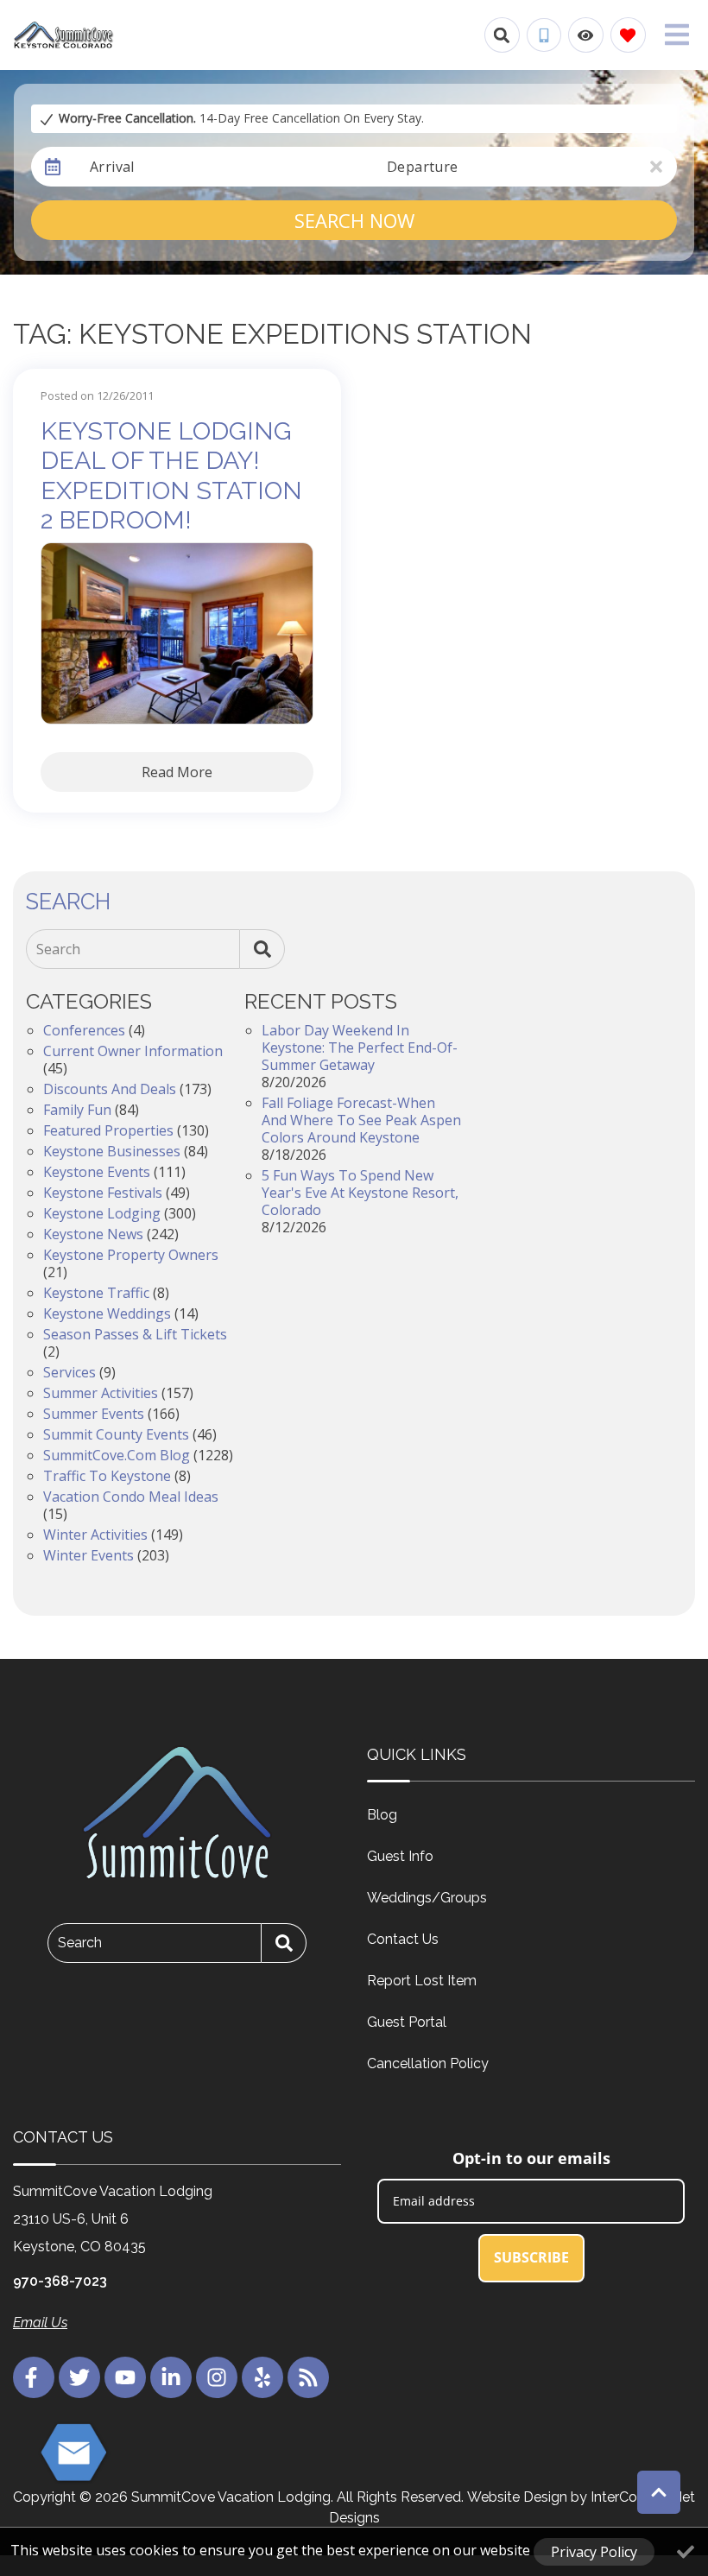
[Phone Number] (544, 35)
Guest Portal (407, 2022)
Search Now (354, 220)
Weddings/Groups (427, 1898)
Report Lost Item (422, 1981)
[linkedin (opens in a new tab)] (171, 2377)
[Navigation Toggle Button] (677, 35)
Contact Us (403, 1939)
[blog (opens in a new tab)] (308, 2377)
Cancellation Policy (428, 2063)
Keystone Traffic (96, 1293)
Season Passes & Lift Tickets (135, 1334)
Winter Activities (95, 1535)
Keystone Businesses (112, 1151)
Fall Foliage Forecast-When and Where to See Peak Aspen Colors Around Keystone (361, 1120)
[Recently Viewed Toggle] (586, 35)
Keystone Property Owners (131, 1255)
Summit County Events (116, 1434)
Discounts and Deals (110, 1089)
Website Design (517, 2497)
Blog (382, 1815)
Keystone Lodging (102, 1213)
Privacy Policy (594, 2552)
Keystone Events (97, 1172)
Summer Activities (101, 1393)
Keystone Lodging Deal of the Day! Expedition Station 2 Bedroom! (171, 476)
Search (58, 949)
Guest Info (400, 1856)
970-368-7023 (60, 2281)
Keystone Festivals (103, 1193)
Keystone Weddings (107, 1313)
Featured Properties (108, 1130)
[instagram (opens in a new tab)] (217, 2377)
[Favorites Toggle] (628, 35)
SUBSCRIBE (531, 2257)
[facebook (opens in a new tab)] (34, 2377)
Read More (177, 772)
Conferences (84, 1030)
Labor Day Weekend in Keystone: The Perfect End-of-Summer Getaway (360, 1047)
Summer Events (94, 1414)
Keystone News (93, 1234)
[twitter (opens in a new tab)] (79, 2377)
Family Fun (77, 1110)
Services (70, 1372)
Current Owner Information (133, 1051)
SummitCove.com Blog (117, 1455)
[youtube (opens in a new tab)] (125, 2377)
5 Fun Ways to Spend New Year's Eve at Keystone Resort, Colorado (360, 1193)
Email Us (40, 2323)
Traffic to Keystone (107, 1476)
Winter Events (88, 1555)
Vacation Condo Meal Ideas (131, 1497)
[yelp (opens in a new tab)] (262, 2377)
